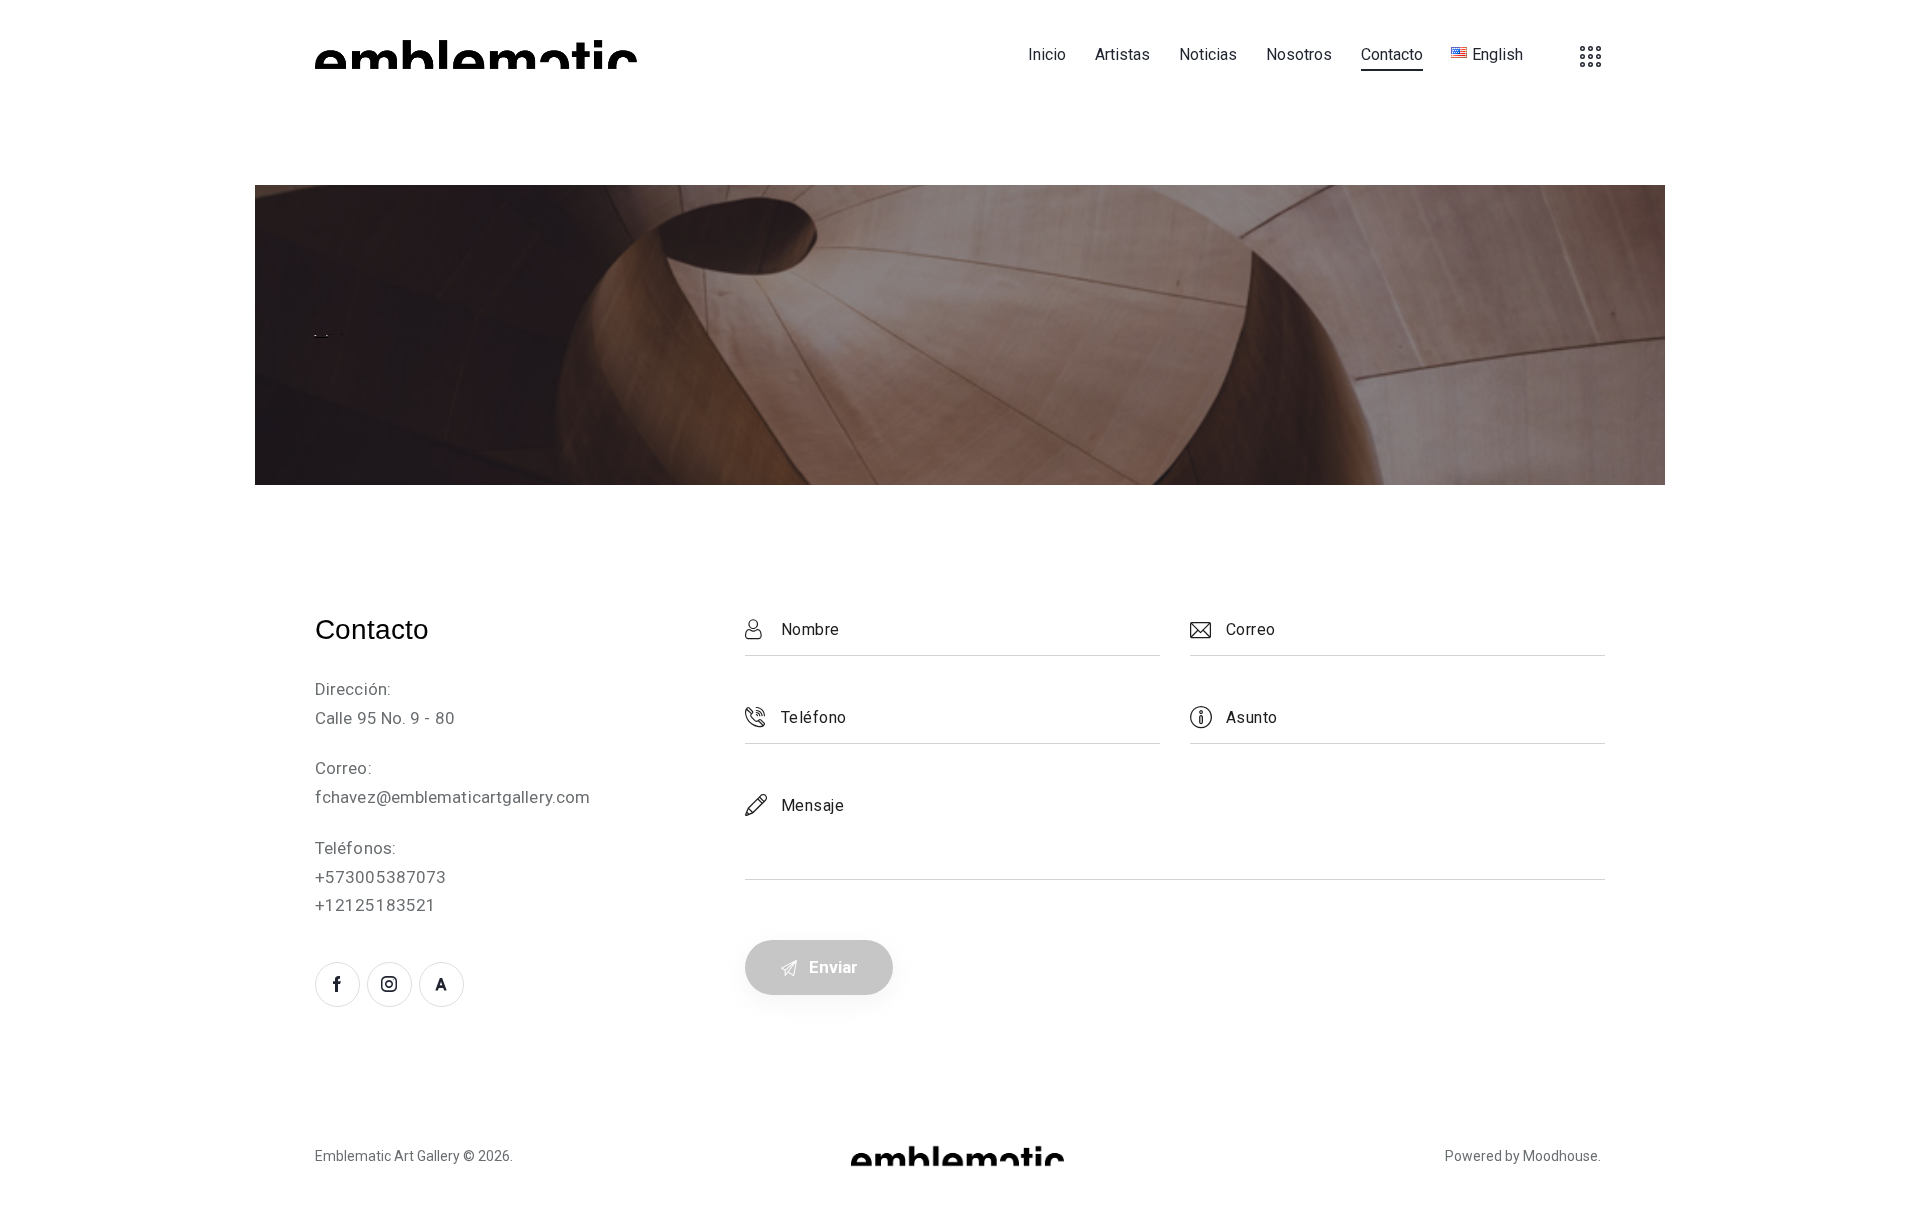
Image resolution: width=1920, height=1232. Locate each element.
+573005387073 (380, 877)
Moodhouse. (1562, 1156)
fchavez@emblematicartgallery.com (452, 797)
